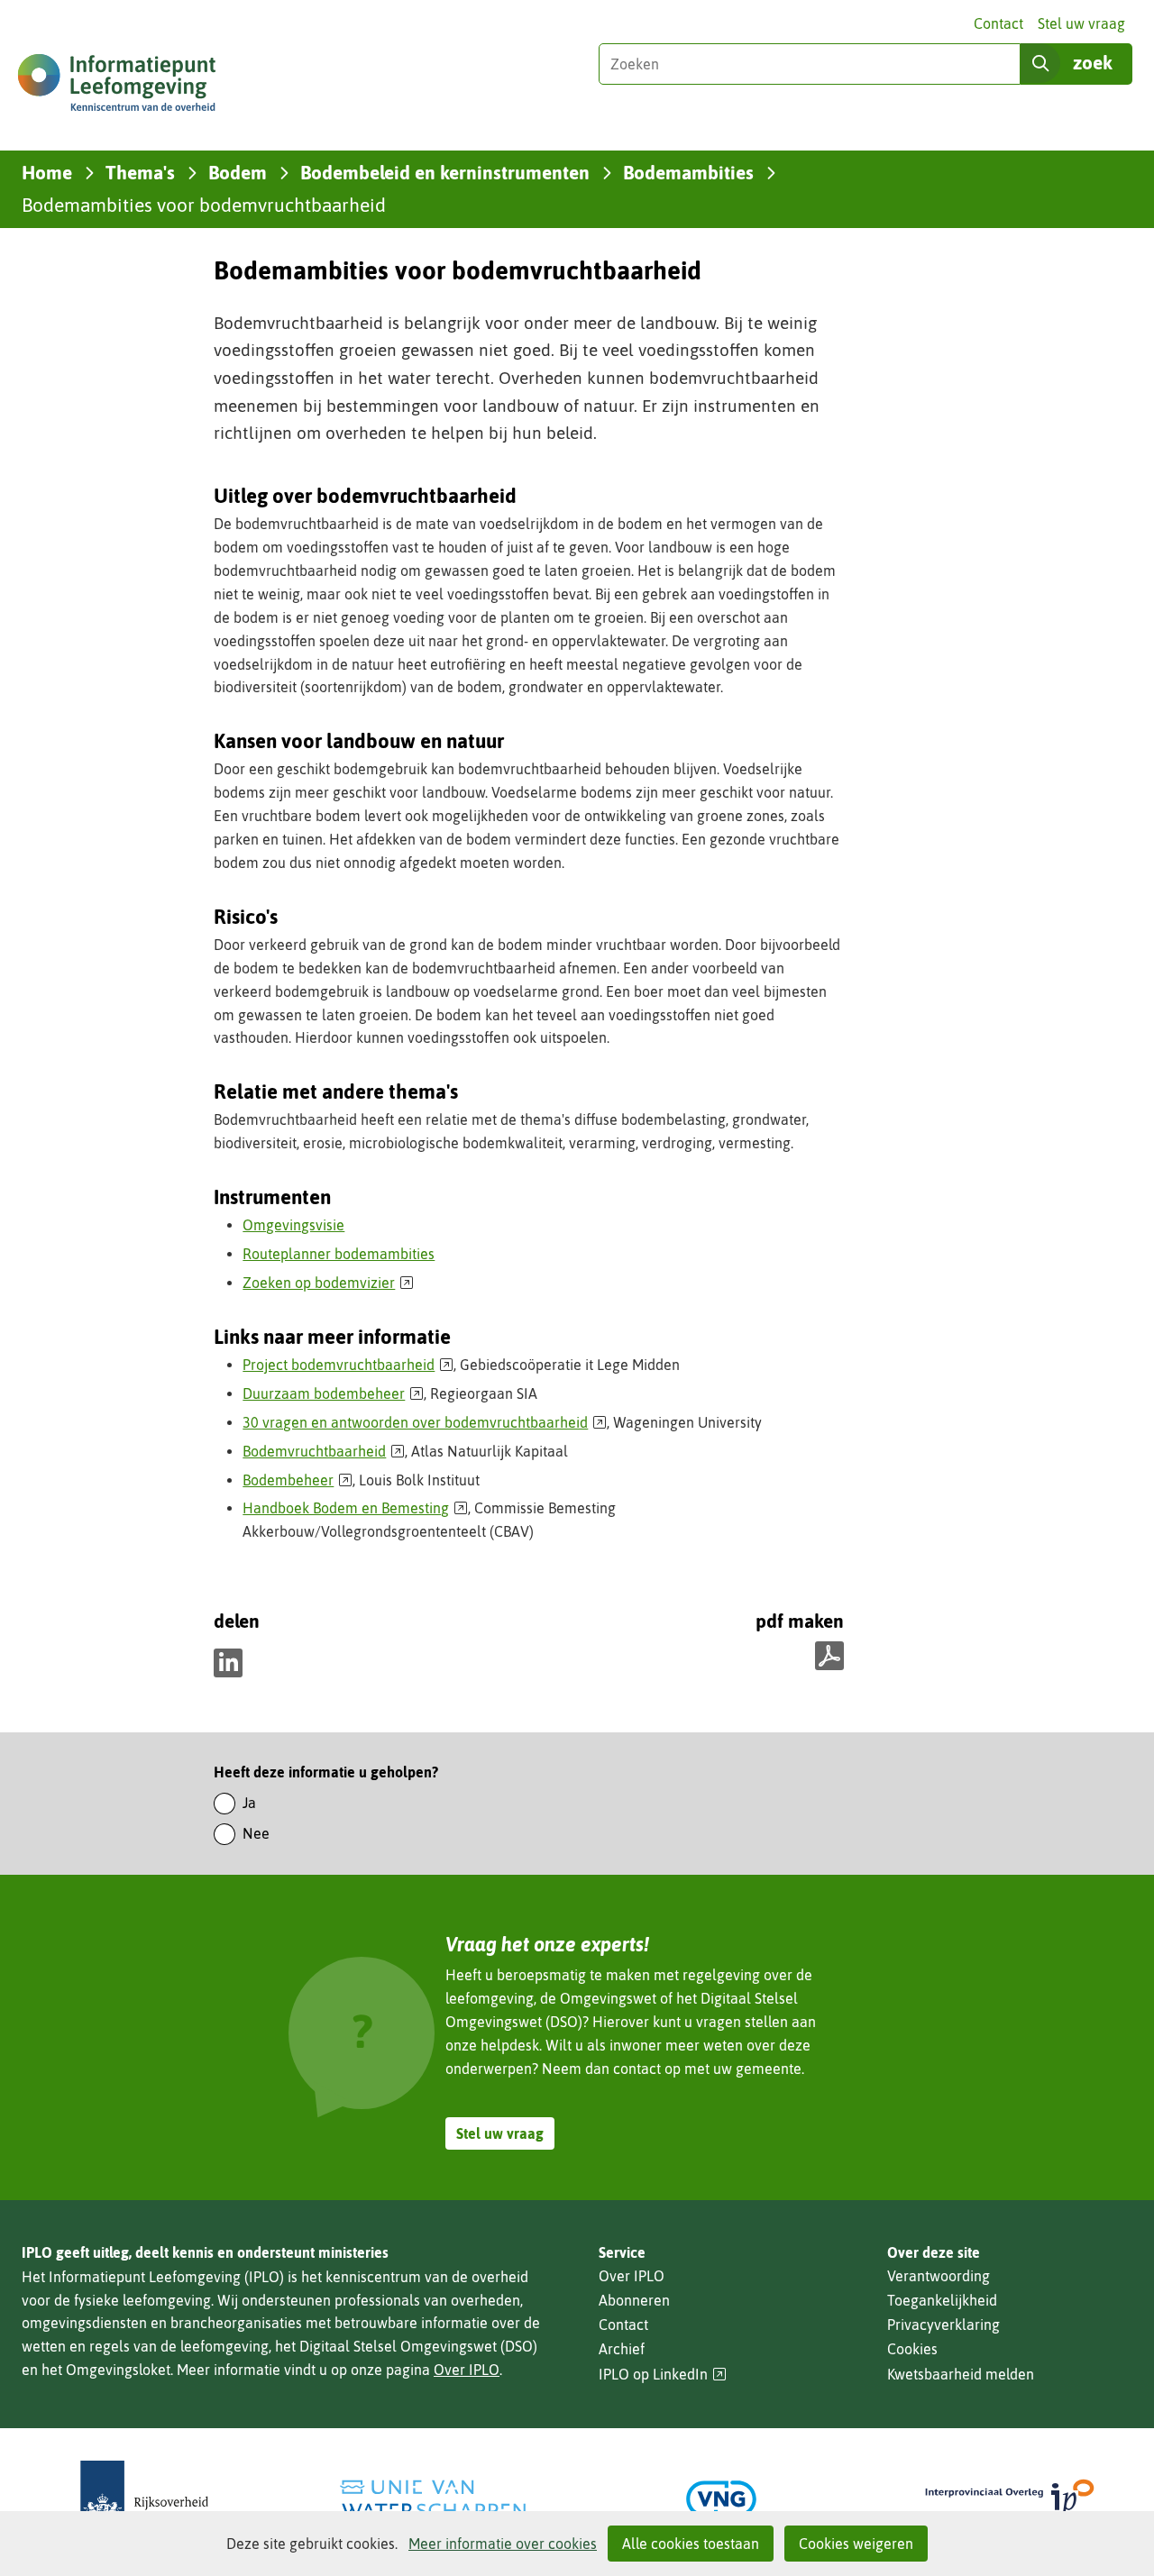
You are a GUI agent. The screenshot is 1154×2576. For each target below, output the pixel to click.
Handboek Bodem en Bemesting (355, 1508)
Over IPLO (467, 2370)
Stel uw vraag (1081, 23)
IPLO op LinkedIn (663, 2375)
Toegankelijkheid (942, 2300)
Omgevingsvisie (293, 1225)
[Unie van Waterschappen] (433, 2499)
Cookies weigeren (856, 2544)
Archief (622, 2349)
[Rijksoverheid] (144, 2499)
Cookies (912, 2349)
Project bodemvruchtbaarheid (348, 1365)
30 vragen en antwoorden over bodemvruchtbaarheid (425, 1422)
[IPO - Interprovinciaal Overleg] (1010, 2499)
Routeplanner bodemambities (339, 1254)
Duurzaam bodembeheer (333, 1393)
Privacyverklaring (943, 2325)
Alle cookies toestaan (691, 2544)
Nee (256, 1833)
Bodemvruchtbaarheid (324, 1451)
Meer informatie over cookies (503, 2544)
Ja (249, 1803)
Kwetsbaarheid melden (961, 2374)
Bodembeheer (298, 1480)
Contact (998, 23)
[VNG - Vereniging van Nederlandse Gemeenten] (721, 2499)
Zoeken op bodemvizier (328, 1283)
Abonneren (634, 2300)
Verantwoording (939, 2276)
